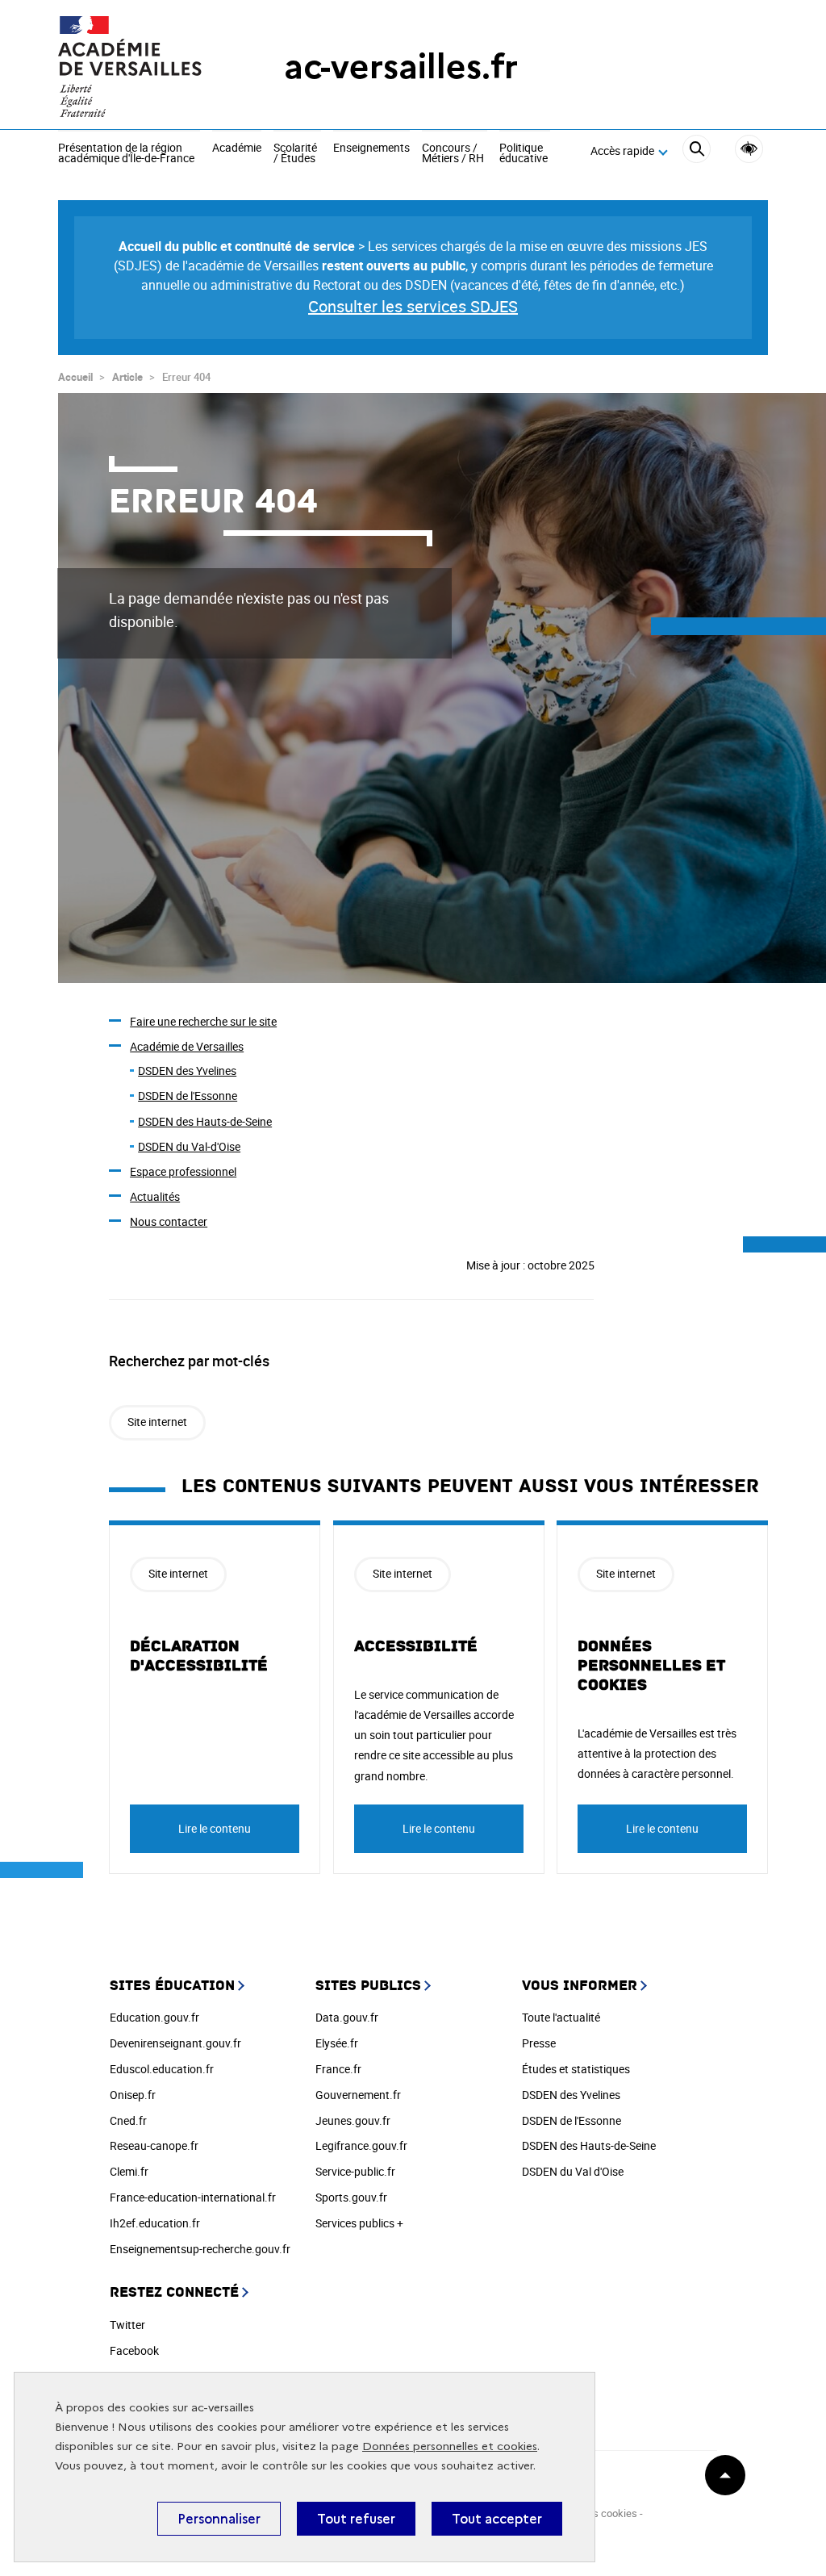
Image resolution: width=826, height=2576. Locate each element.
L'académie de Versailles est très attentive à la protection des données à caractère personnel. (657, 1753)
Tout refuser (356, 2519)
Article (127, 377)
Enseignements (371, 148)
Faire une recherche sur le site (203, 1021)
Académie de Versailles (187, 1046)
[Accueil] (139, 67)
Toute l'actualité (561, 2017)
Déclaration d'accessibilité (199, 1656)
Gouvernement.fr (358, 2095)
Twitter (127, 2325)
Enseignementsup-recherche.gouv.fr (200, 2249)
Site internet (157, 1422)
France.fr (338, 2069)
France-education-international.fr (193, 2197)
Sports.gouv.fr (351, 2197)
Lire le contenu (215, 1828)
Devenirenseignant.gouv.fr (175, 2043)
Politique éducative (524, 154)
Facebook (134, 2350)
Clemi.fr (129, 2171)
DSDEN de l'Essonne (188, 1096)
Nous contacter (169, 1221)
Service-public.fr (355, 2171)
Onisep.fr (133, 2095)
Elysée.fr (337, 2043)
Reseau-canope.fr (154, 2145)
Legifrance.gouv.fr (361, 2145)
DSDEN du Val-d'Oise (189, 1146)
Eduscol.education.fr (162, 2069)
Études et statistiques (576, 2069)
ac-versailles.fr (401, 67)
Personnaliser (219, 2519)
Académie (237, 148)
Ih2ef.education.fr (155, 2223)
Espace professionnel (183, 1171)
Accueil (75, 377)
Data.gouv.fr (347, 2017)
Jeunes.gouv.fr (353, 2120)
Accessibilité (749, 149)
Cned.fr (128, 2120)
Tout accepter (497, 2519)
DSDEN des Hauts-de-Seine (205, 1121)
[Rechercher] (697, 151)
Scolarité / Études (295, 154)
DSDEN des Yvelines (187, 1071)
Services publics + (359, 2223)
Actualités (155, 1196)
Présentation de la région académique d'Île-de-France (126, 154)
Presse (539, 2043)
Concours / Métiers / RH (453, 154)
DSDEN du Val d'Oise (573, 2171)
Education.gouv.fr (154, 2017)
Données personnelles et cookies (450, 2446)
